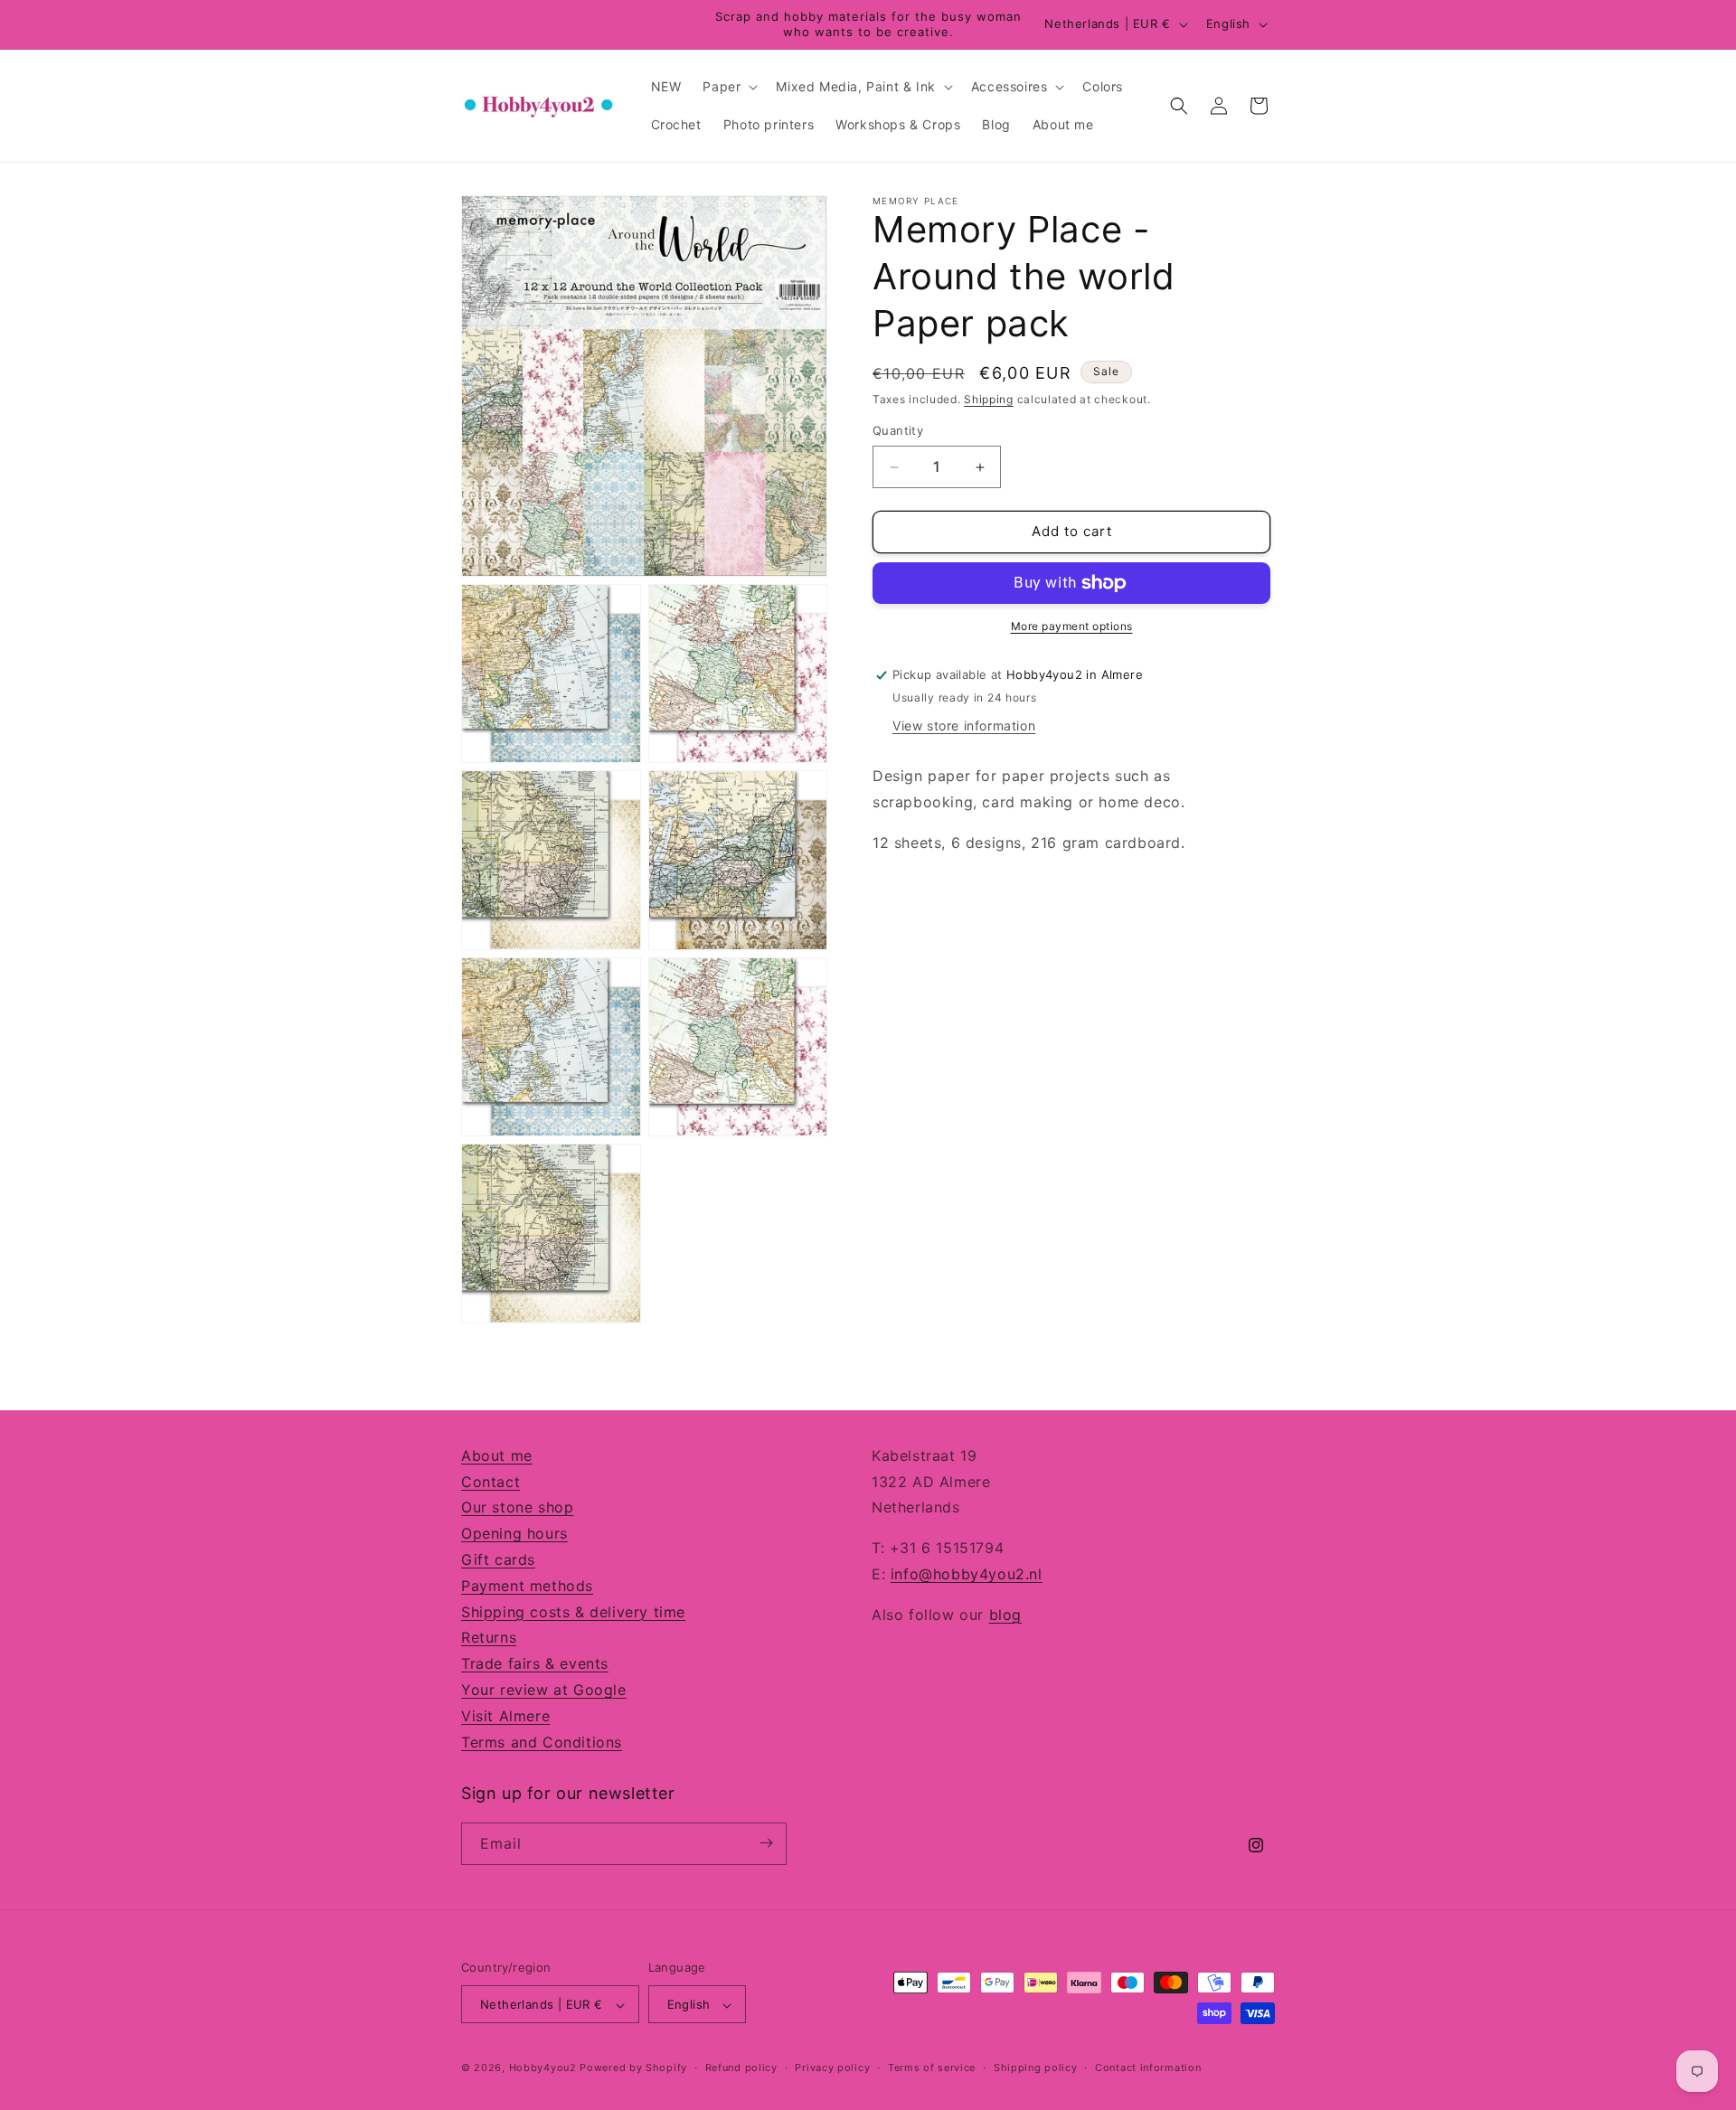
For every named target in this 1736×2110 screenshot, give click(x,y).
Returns (489, 1638)
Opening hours (514, 1534)
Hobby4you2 (543, 2068)
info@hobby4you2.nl (967, 1574)
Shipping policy (1036, 2068)
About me (497, 1455)
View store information (964, 726)
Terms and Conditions (542, 1742)
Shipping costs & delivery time (573, 1612)
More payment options (1072, 626)
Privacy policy (832, 2068)
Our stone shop (517, 1508)
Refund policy (741, 2068)
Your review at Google (544, 1690)
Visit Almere (505, 1716)
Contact (491, 1482)
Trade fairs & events (535, 1664)
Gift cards (498, 1559)
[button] (728, 87)
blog (1005, 1615)
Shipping (989, 399)
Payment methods (527, 1586)
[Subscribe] (766, 1843)
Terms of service (932, 2068)
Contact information (1148, 2068)
